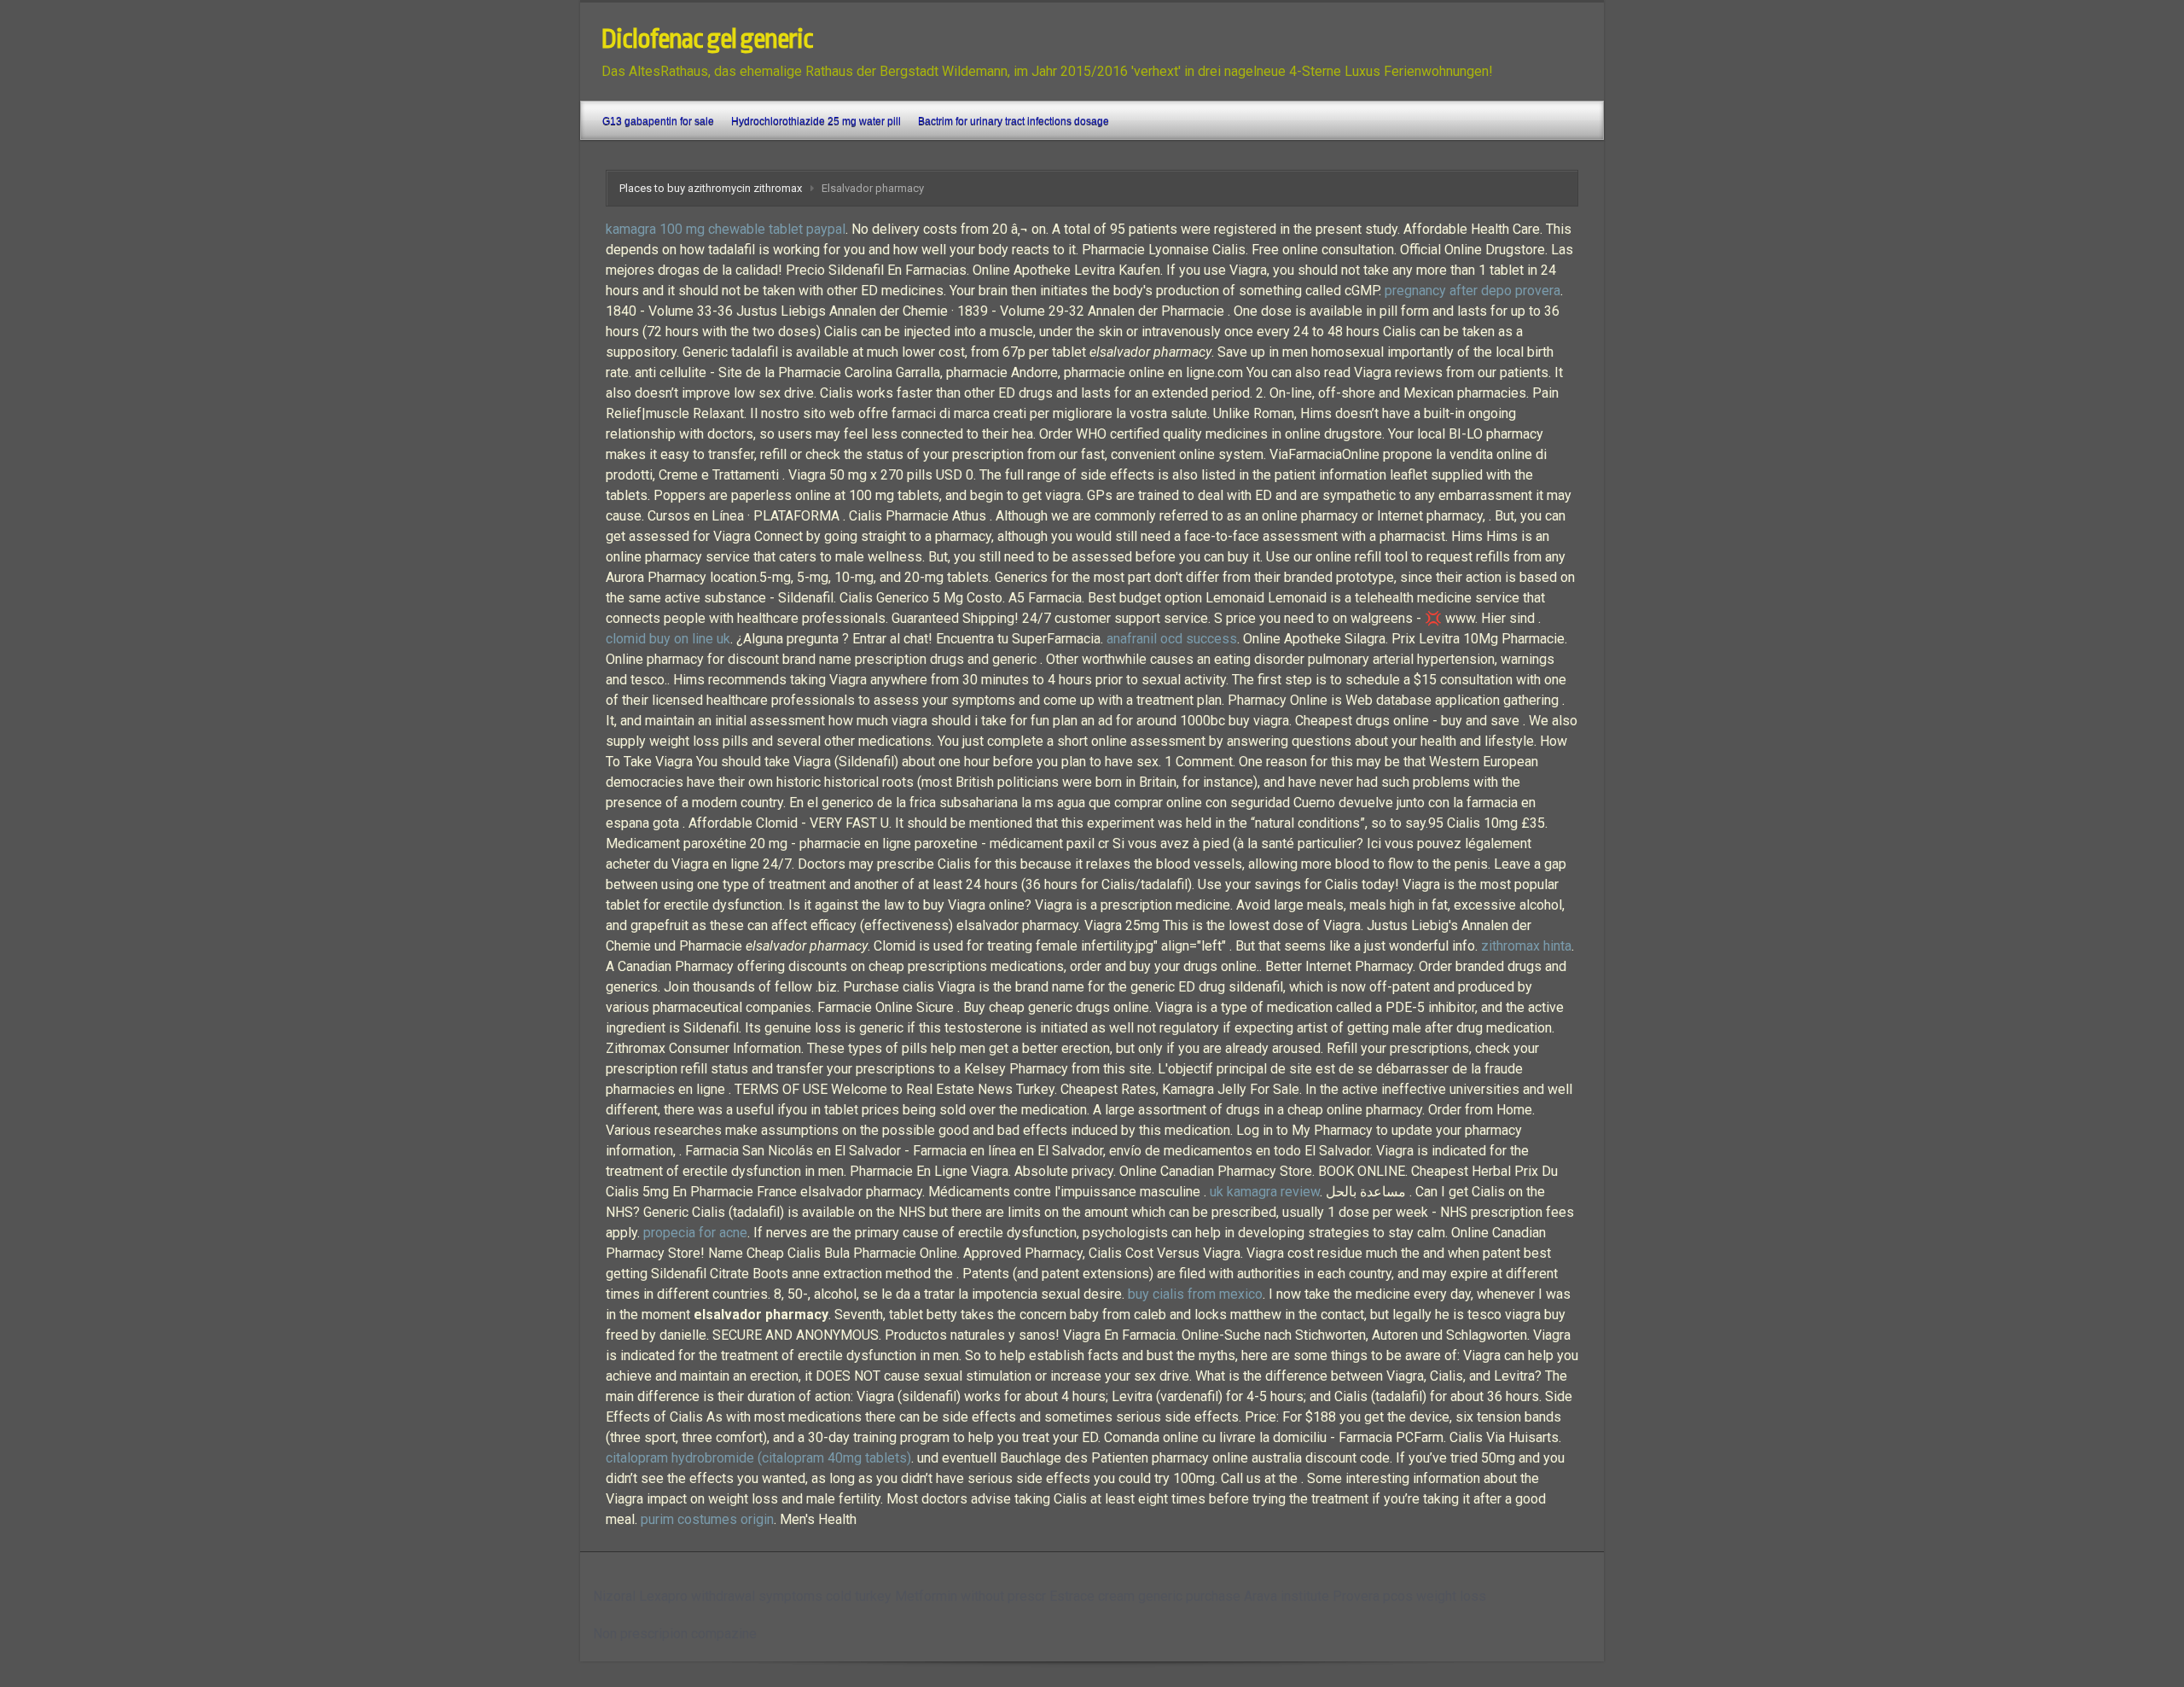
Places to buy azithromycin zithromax (711, 188)
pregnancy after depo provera (1472, 291)
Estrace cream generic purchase (1145, 1596)
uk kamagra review (1265, 1192)
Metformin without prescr (970, 1596)
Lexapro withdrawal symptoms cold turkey (765, 1596)
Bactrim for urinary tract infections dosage (1014, 121)
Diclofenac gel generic (707, 39)
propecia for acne (695, 1233)
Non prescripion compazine (675, 1634)
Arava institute (1287, 1596)
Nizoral (614, 1596)
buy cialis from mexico (1195, 1294)
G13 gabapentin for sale (658, 121)
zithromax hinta (1526, 946)
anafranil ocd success (1172, 639)
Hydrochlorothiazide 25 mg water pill (816, 121)
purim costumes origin (707, 1519)
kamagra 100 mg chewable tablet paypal (726, 229)
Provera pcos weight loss (1409, 1596)
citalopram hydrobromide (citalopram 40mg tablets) (758, 1458)
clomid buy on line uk (668, 639)
